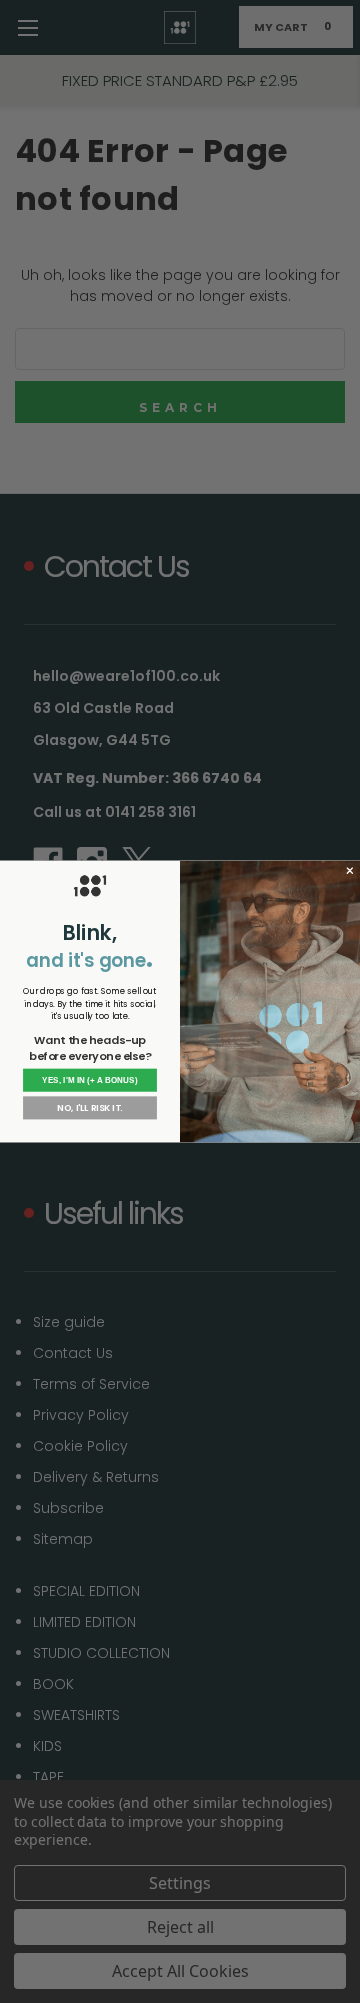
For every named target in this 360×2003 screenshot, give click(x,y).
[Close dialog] (349, 870)
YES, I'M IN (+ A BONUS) (90, 1080)
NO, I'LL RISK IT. (89, 1107)
